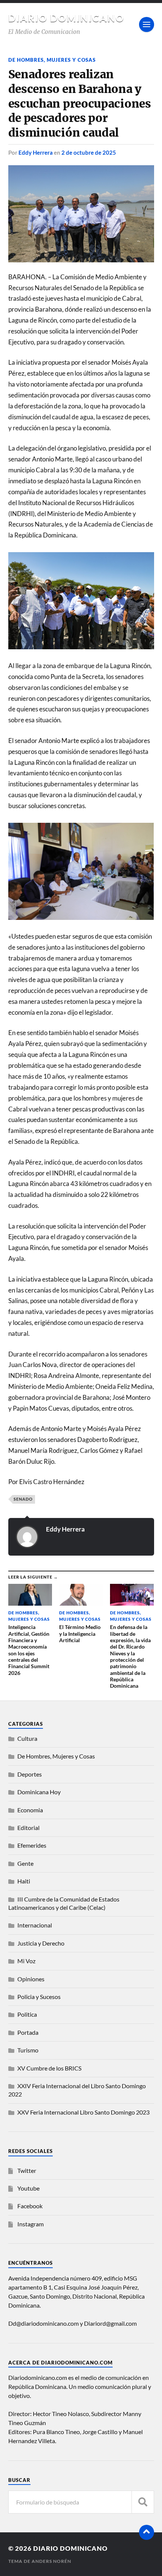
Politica (27, 2014)
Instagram (31, 2224)
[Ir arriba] (147, 2532)
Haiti (24, 1881)
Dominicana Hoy (39, 1792)
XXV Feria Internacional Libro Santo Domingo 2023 (83, 2112)
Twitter (27, 2170)
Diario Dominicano (66, 18)
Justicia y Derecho (41, 1943)
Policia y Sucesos (39, 1997)
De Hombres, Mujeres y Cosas (52, 60)
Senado (23, 1499)
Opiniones (31, 1979)
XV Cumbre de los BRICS (49, 2068)
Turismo (28, 2050)
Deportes (30, 1774)
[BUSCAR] (143, 2502)
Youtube (28, 2188)
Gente (25, 1863)
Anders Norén (51, 2561)
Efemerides (32, 1845)
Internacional (35, 1925)
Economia (30, 1810)
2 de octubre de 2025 (89, 152)
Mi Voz (26, 1961)
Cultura (27, 1738)
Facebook (30, 2206)
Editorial (28, 1828)
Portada (28, 2032)
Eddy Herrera (36, 152)
